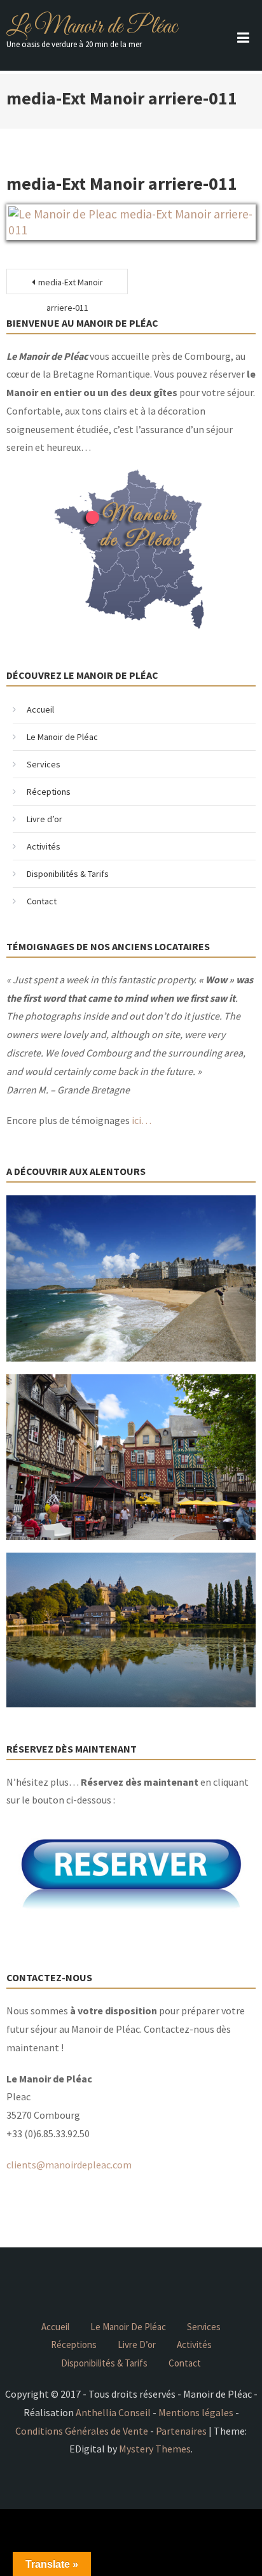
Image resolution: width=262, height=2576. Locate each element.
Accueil (40, 709)
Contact (42, 901)
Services (44, 764)
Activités (44, 846)
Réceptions (49, 792)
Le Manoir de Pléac (92, 27)
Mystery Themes (155, 2449)
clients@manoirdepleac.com (69, 2165)
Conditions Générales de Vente (82, 2431)
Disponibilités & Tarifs (68, 874)
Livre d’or (45, 819)
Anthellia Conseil (113, 2412)
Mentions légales (196, 2412)
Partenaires (181, 2431)
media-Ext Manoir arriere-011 (71, 285)
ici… (141, 1120)
